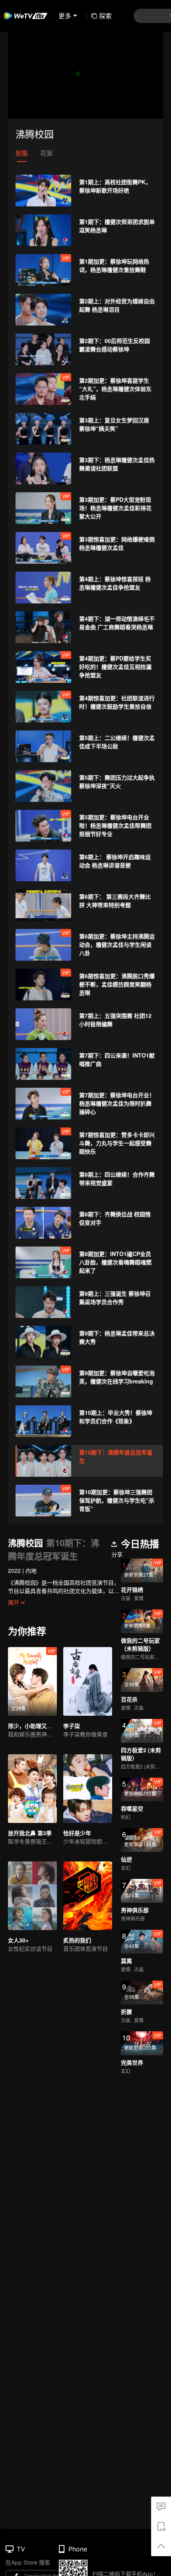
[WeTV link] (26, 16)
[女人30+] (32, 1896)
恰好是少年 (77, 1833)
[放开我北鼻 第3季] (32, 1789)
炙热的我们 (77, 1940)
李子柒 (72, 1726)
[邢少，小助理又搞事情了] (32, 1681)
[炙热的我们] (88, 1896)
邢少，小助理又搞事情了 (39, 1726)
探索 (105, 16)
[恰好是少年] (88, 1789)
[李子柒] (88, 1681)
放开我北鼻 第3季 (30, 1833)
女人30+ (18, 1940)
